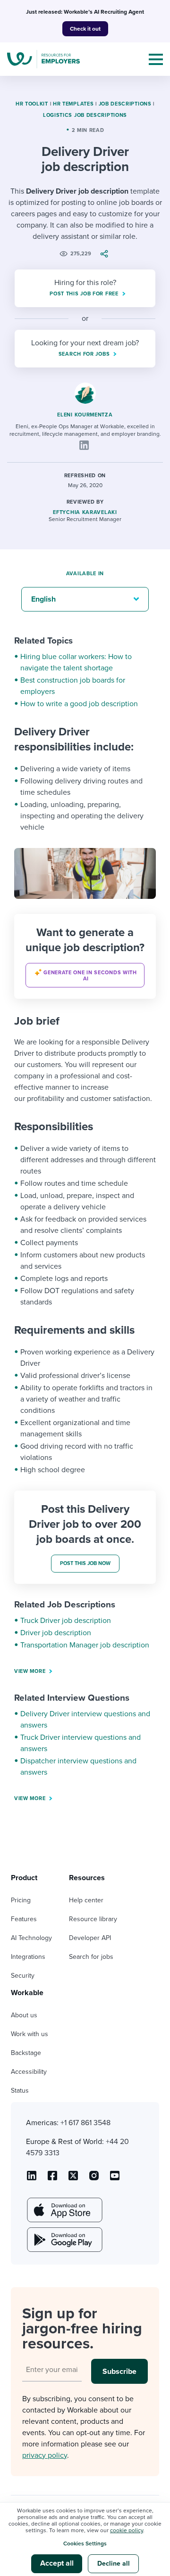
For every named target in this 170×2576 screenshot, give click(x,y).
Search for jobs (91, 1957)
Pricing (21, 1900)
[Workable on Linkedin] (32, 2179)
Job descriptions (125, 104)
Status (20, 2091)
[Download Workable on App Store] (64, 2210)
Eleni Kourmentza (85, 415)
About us (24, 2015)
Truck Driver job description (66, 1621)
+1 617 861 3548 (85, 2123)
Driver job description (56, 1633)
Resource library (93, 1919)
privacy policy (45, 2455)
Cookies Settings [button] (85, 2543)
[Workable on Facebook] (52, 2179)
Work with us (30, 2034)
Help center (86, 1900)
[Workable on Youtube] (73, 2179)
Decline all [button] (114, 2564)
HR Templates (73, 104)
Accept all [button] (57, 2563)
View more (30, 1671)
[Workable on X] (94, 2179)
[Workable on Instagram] (115, 2179)
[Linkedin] (84, 445)
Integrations (28, 1957)
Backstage (26, 2053)
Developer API (90, 1938)
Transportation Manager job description (85, 1645)
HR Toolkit (32, 104)
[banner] (85, 956)
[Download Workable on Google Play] (64, 2240)
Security (23, 1976)
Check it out (85, 29)
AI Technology (31, 1938)
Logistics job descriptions (85, 115)
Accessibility (29, 2072)
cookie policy (127, 2530)
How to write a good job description (79, 704)
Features (24, 1919)
